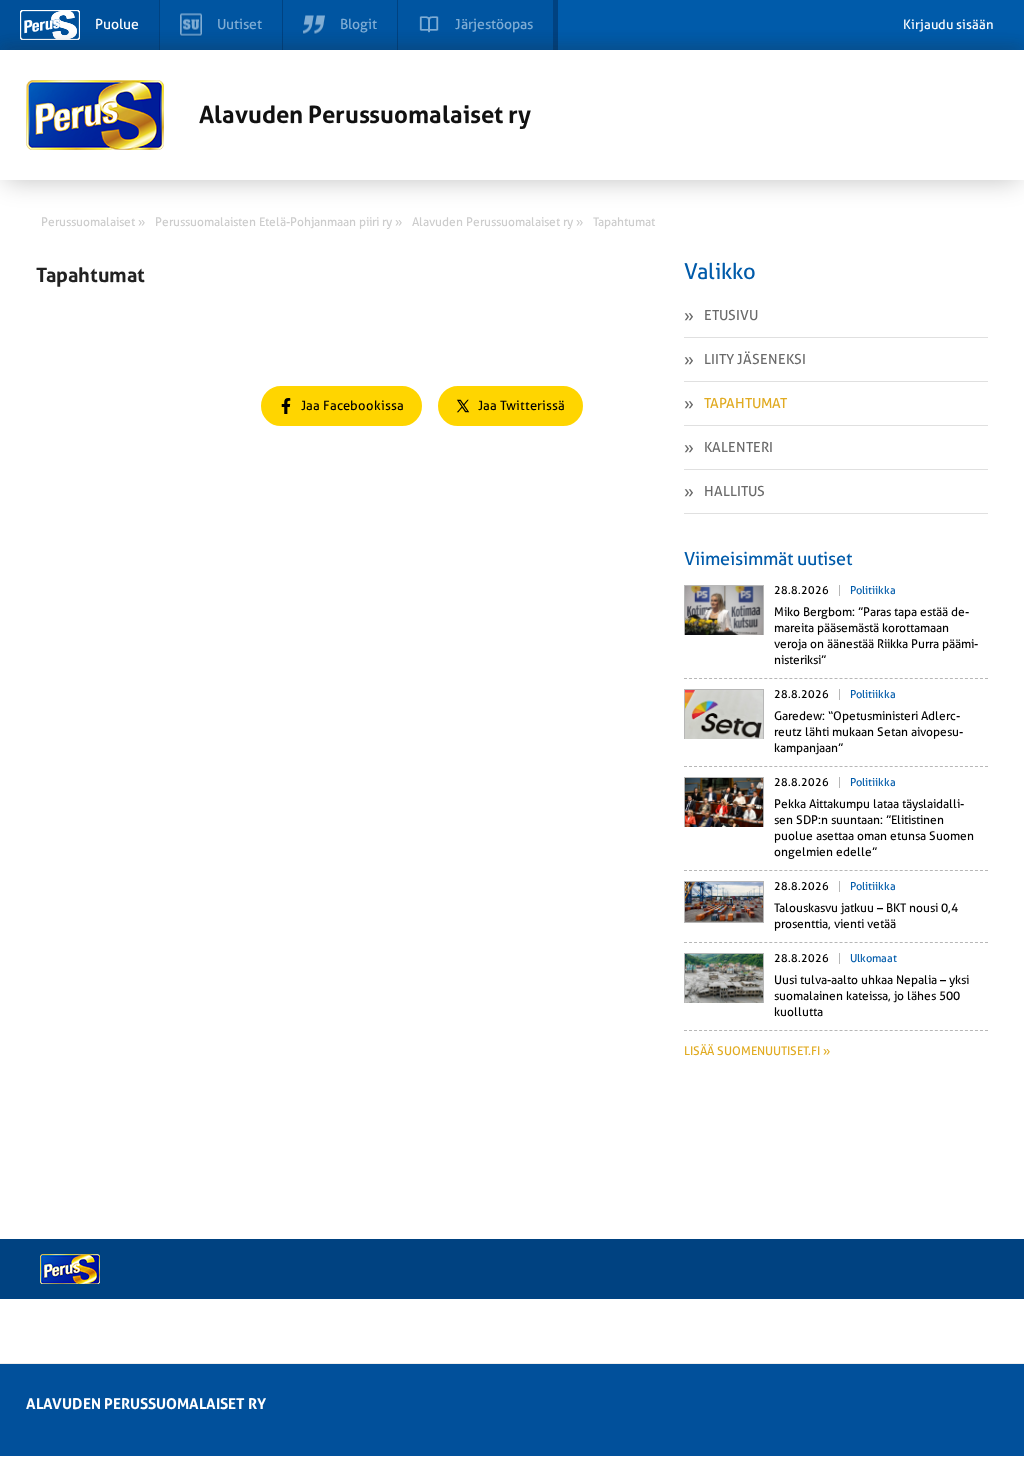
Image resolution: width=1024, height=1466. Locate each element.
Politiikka (873, 590)
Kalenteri (738, 447)
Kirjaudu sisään (948, 24)
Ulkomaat (873, 958)
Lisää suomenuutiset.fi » (757, 1051)
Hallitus (734, 491)
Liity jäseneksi (755, 359)
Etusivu (731, 315)
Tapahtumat (745, 403)
